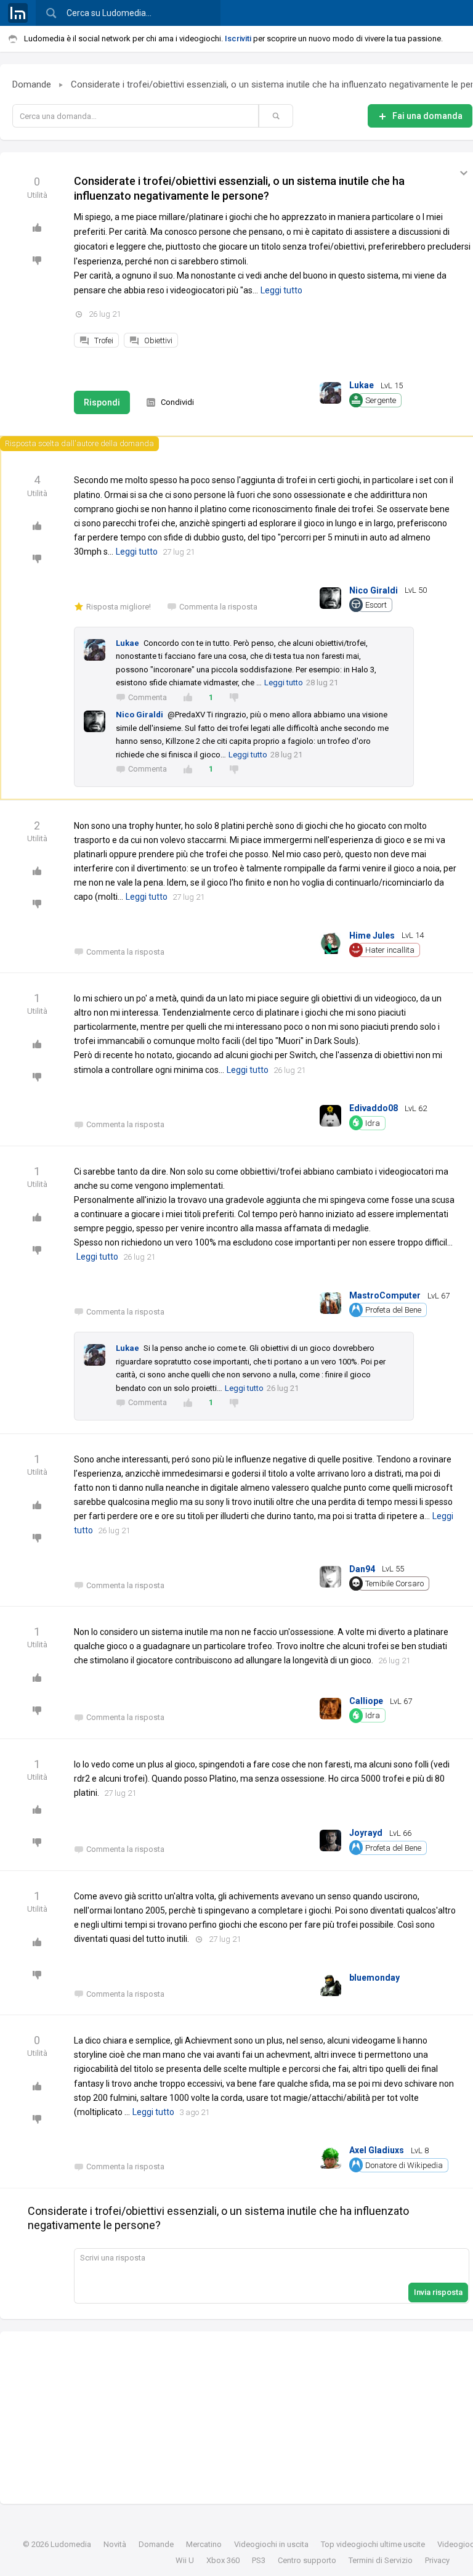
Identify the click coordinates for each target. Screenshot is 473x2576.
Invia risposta (438, 2292)
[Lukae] (330, 390)
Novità (115, 2544)
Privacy (437, 2560)
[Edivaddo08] (330, 1113)
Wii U (185, 2560)
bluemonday (374, 1978)
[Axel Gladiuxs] (330, 2155)
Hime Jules (372, 935)
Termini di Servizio (381, 2560)
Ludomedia (71, 2544)
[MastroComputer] (330, 1301)
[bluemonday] (330, 1983)
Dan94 (362, 1569)
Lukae (362, 385)
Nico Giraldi (374, 590)
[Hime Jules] (330, 941)
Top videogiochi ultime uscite (373, 2544)
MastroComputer (385, 1295)
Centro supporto (307, 2560)
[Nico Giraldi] (330, 595)
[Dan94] (330, 1574)
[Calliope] (330, 1706)
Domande (32, 84)
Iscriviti (238, 39)
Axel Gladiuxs (377, 2150)
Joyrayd (366, 1833)
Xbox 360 (223, 2560)
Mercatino (204, 2544)
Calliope (366, 1701)
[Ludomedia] (18, 13)
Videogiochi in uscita (271, 2544)
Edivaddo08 (374, 1108)
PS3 (259, 2560)
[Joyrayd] (330, 1838)
